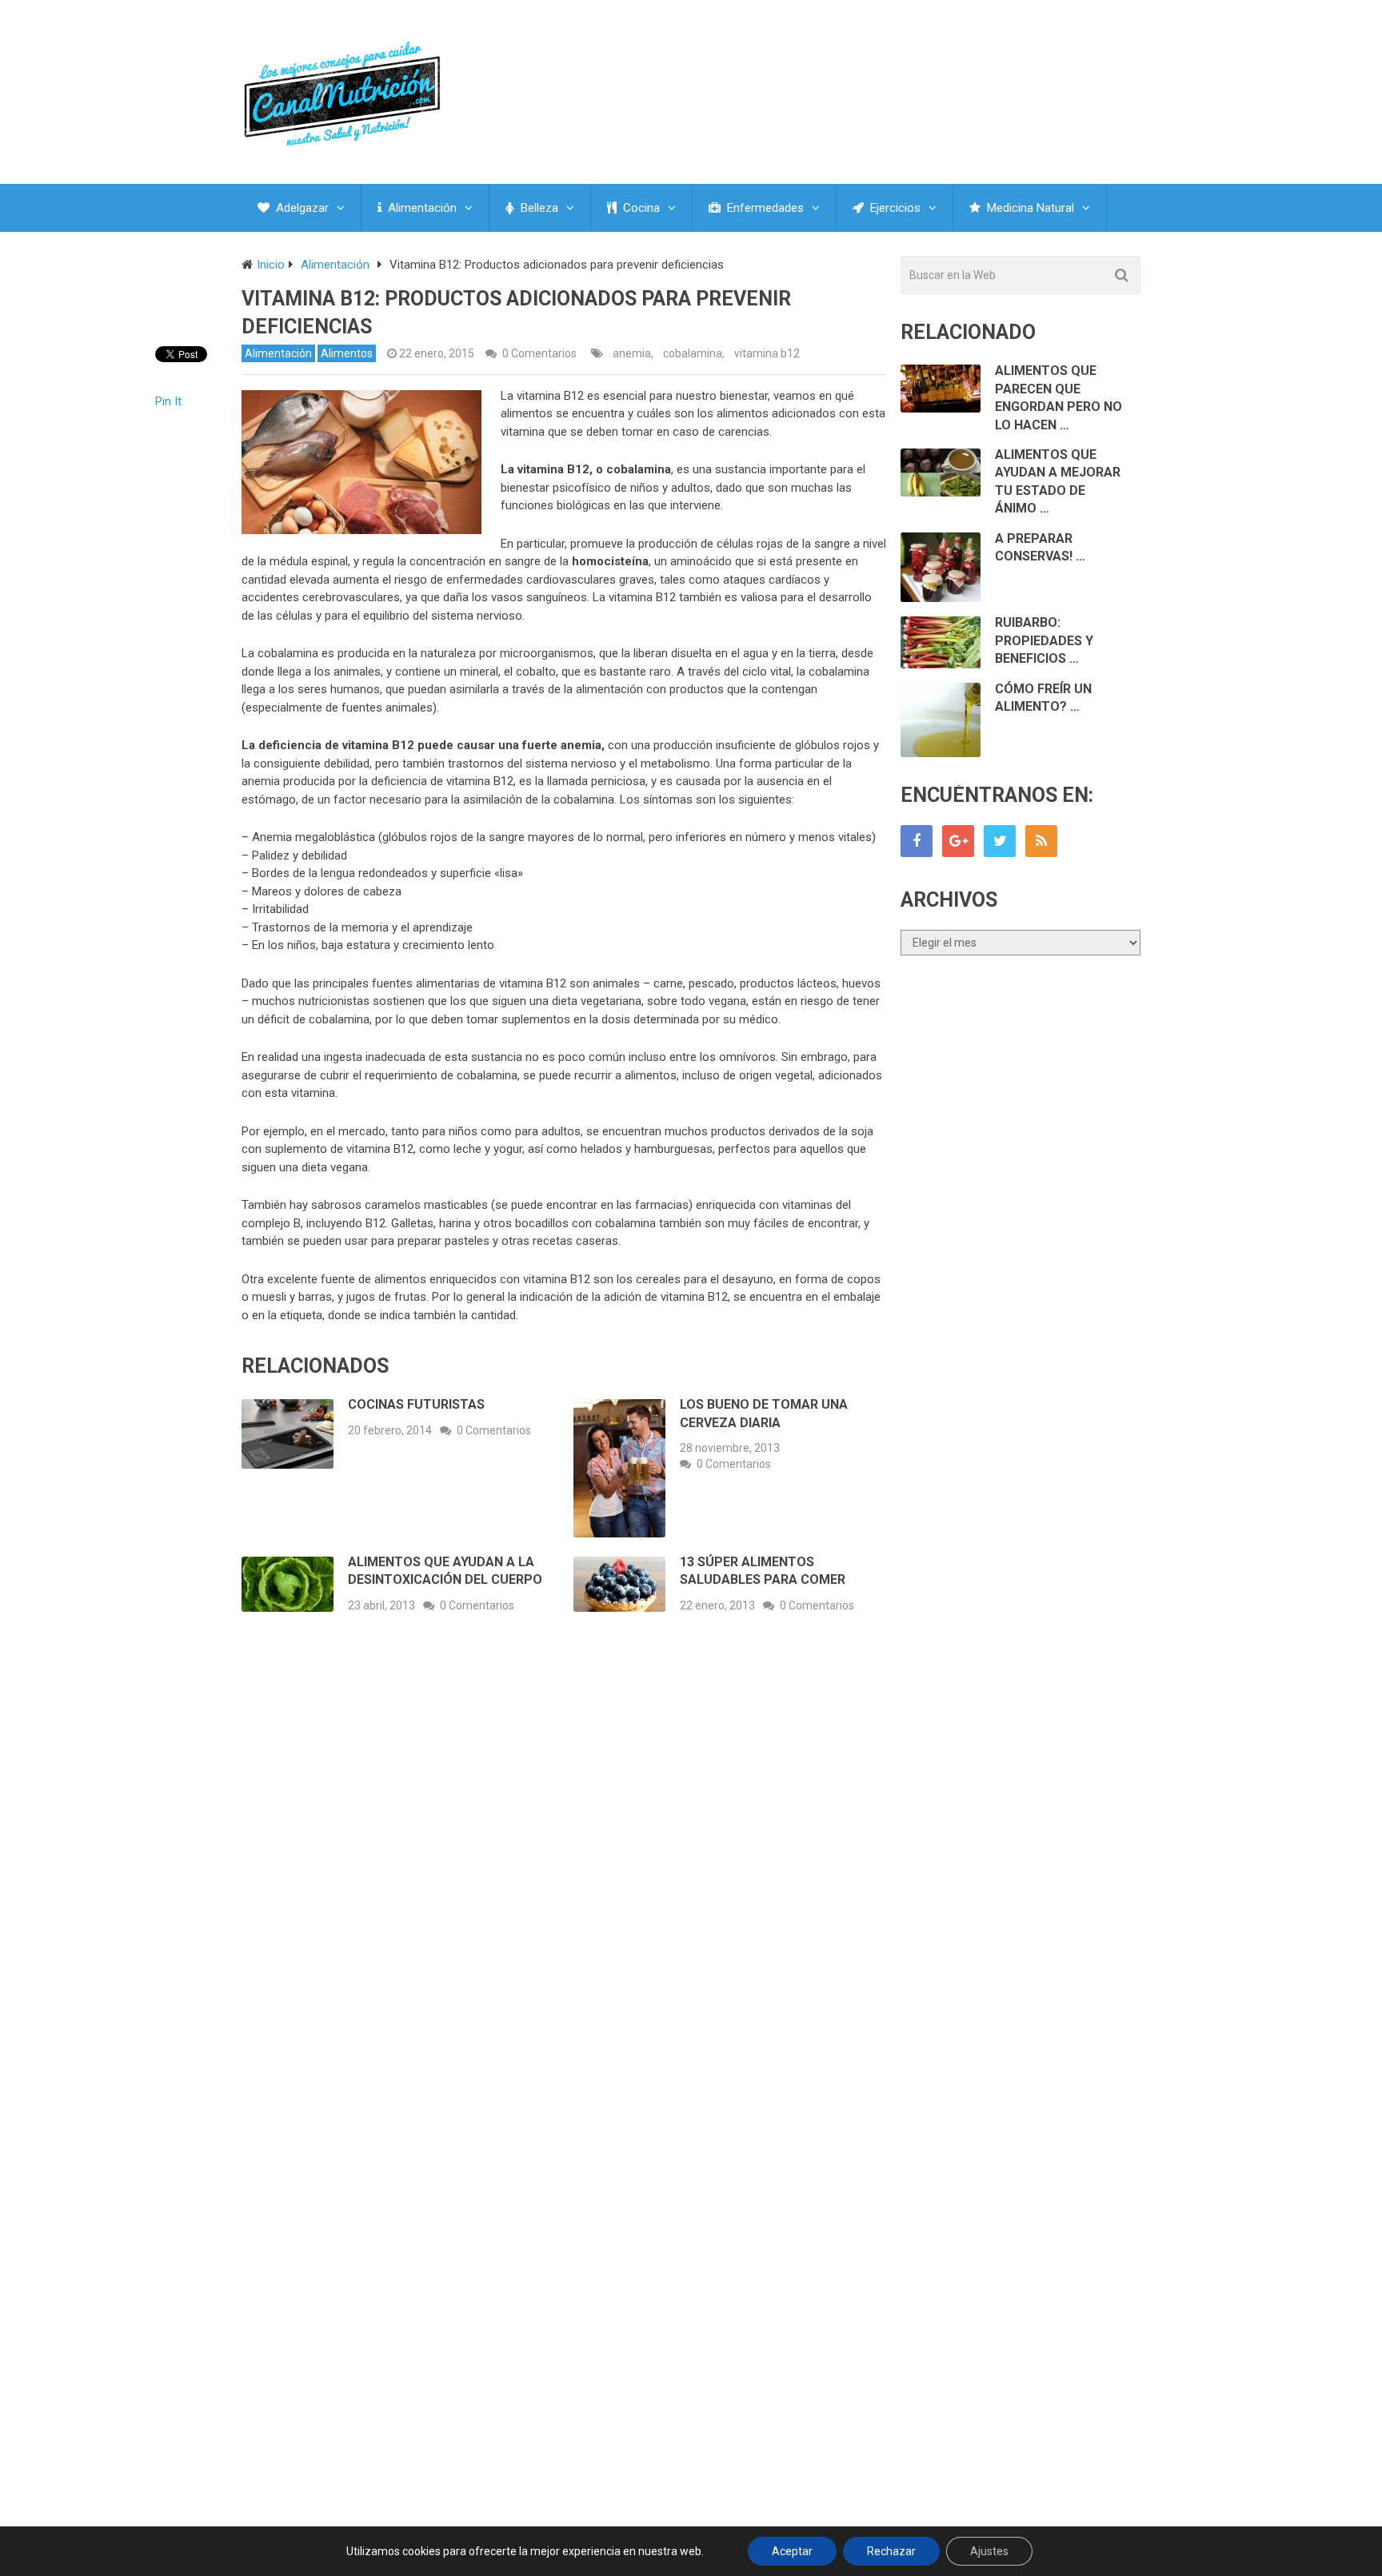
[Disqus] (564, 1861)
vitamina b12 (767, 353)
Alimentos (347, 353)
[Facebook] (917, 841)
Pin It (168, 401)
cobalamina (693, 353)
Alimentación (421, 208)
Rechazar (891, 2551)
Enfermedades (764, 208)
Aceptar (792, 2551)
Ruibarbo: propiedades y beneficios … (1044, 640)
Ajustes (989, 2551)
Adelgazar (301, 208)
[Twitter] (1000, 841)
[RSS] (1041, 841)
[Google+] (958, 841)
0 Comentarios (539, 353)
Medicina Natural (1029, 208)
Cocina (640, 208)
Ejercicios (894, 208)
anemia (632, 353)
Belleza (538, 208)
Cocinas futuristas (416, 1404)
